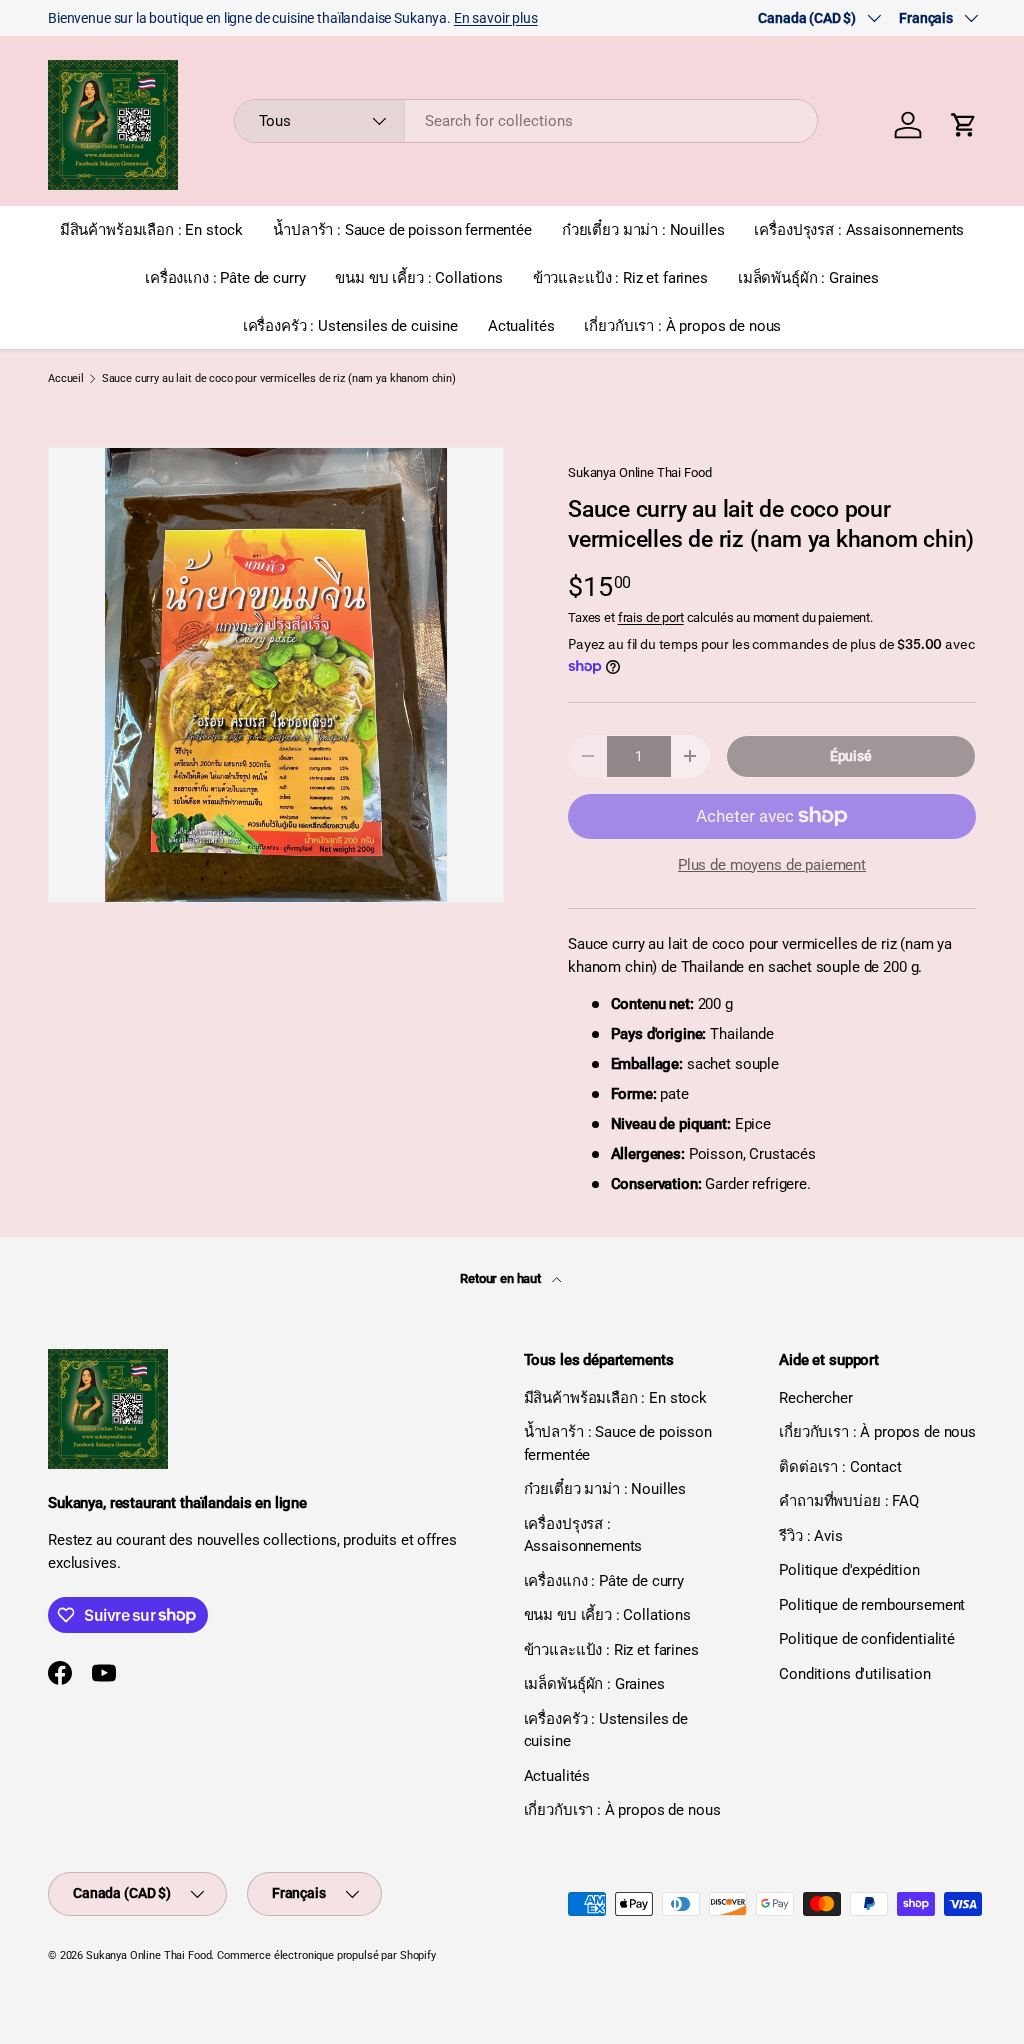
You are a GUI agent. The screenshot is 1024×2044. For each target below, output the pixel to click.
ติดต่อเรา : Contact (840, 1467)
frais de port (651, 617)
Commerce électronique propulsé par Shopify (326, 1955)
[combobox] (526, 121)
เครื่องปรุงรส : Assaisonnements (859, 230)
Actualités (521, 326)
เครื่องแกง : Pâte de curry (225, 278)
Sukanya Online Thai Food (639, 472)
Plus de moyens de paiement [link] (772, 865)
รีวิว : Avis (811, 1536)
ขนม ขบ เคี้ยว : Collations (418, 278)
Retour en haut (502, 1278)
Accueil (66, 378)
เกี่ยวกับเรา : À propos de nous (682, 326)
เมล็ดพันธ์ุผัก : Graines (808, 278)
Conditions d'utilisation (854, 1674)
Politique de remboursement (872, 1605)
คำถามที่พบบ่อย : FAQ (849, 1501)
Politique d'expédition (849, 1570)
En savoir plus (496, 18)
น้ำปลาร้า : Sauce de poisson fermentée (402, 230)
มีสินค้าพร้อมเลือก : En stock (151, 230)
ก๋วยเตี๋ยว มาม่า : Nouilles (643, 230)
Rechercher (816, 1398)
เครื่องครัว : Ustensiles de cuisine (350, 326)
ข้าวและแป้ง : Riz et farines (620, 278)
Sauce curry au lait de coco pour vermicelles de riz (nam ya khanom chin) (279, 378)
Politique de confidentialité (867, 1639)
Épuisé (851, 756)
